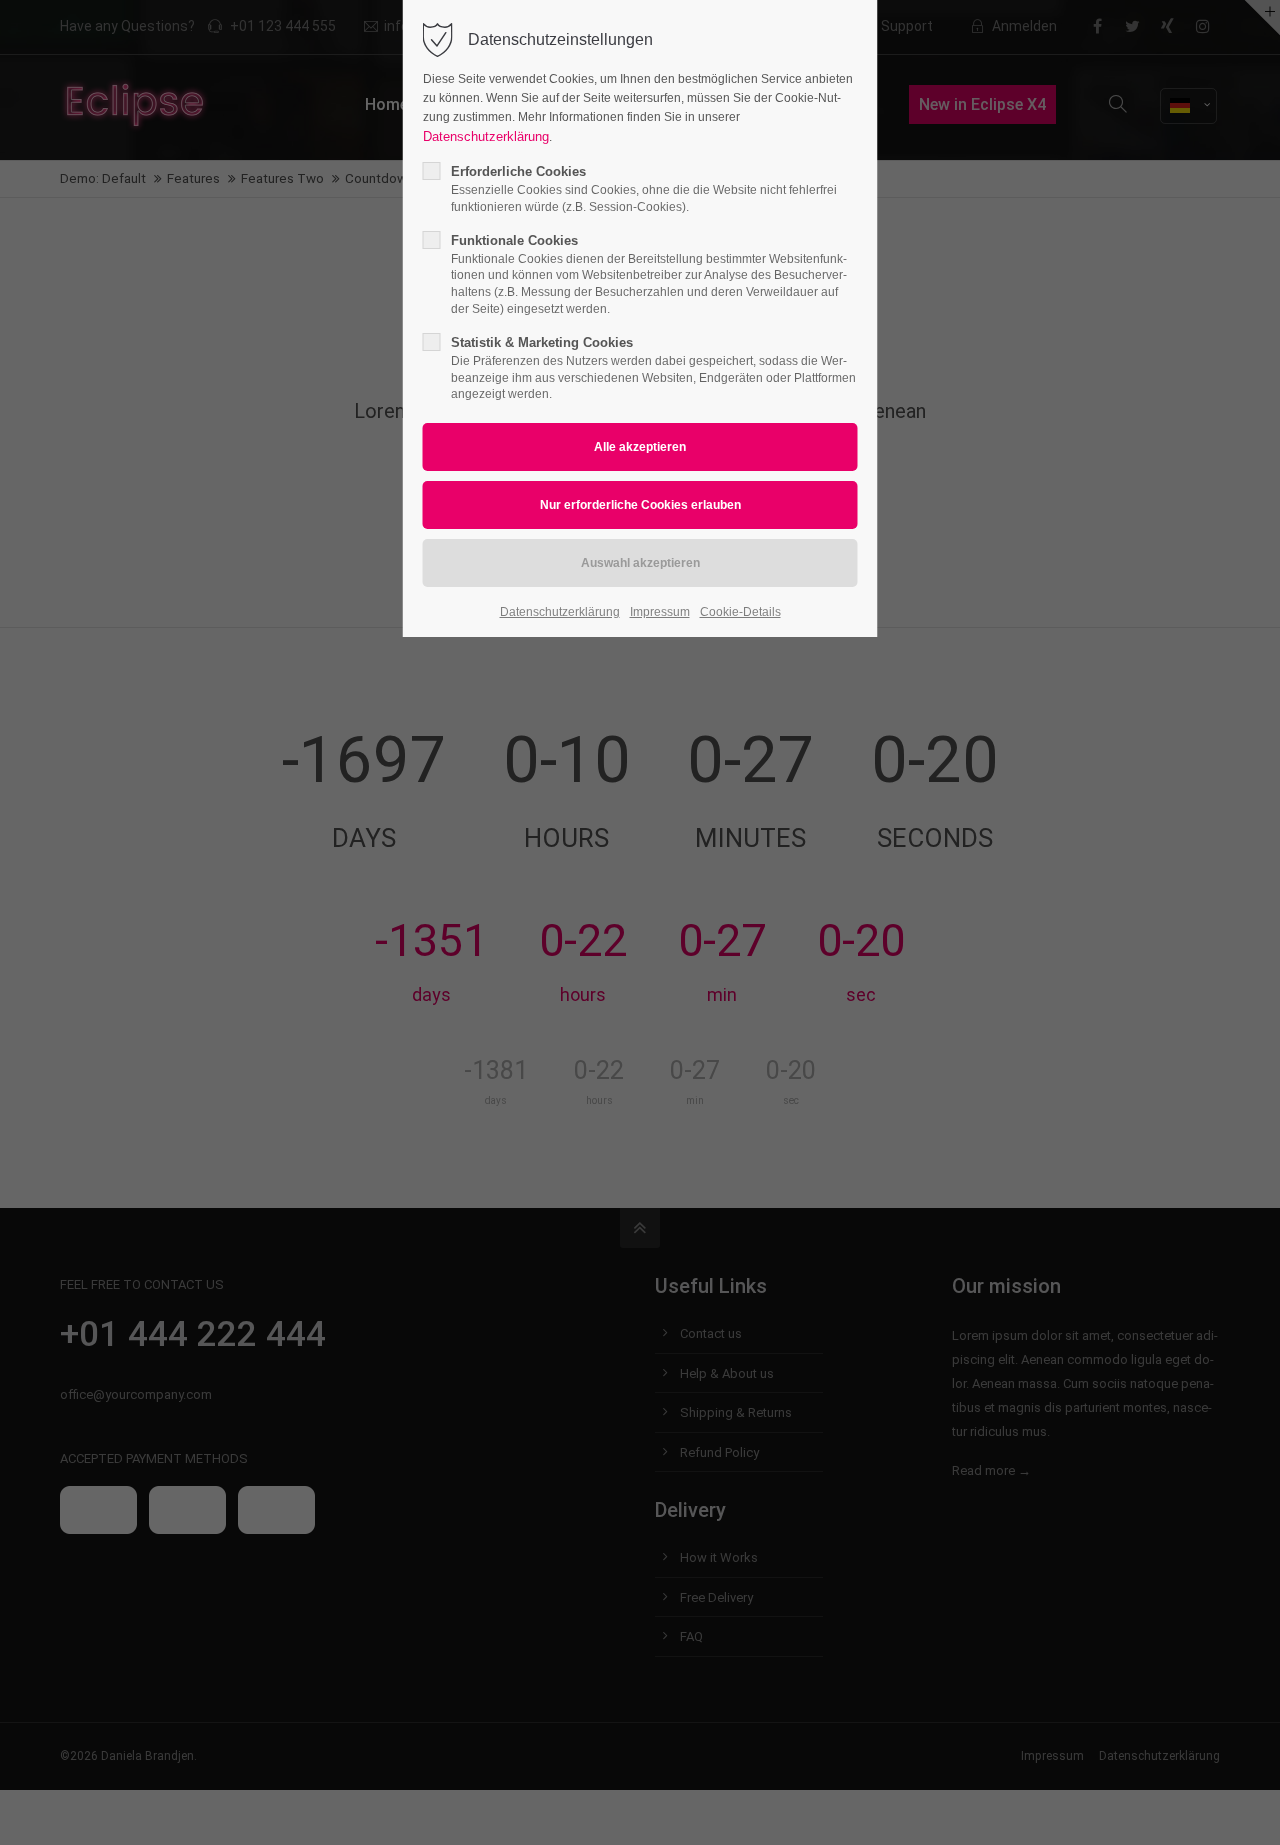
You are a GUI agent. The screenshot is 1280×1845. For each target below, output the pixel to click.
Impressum (660, 612)
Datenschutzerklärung (486, 136)
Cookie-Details (740, 612)
